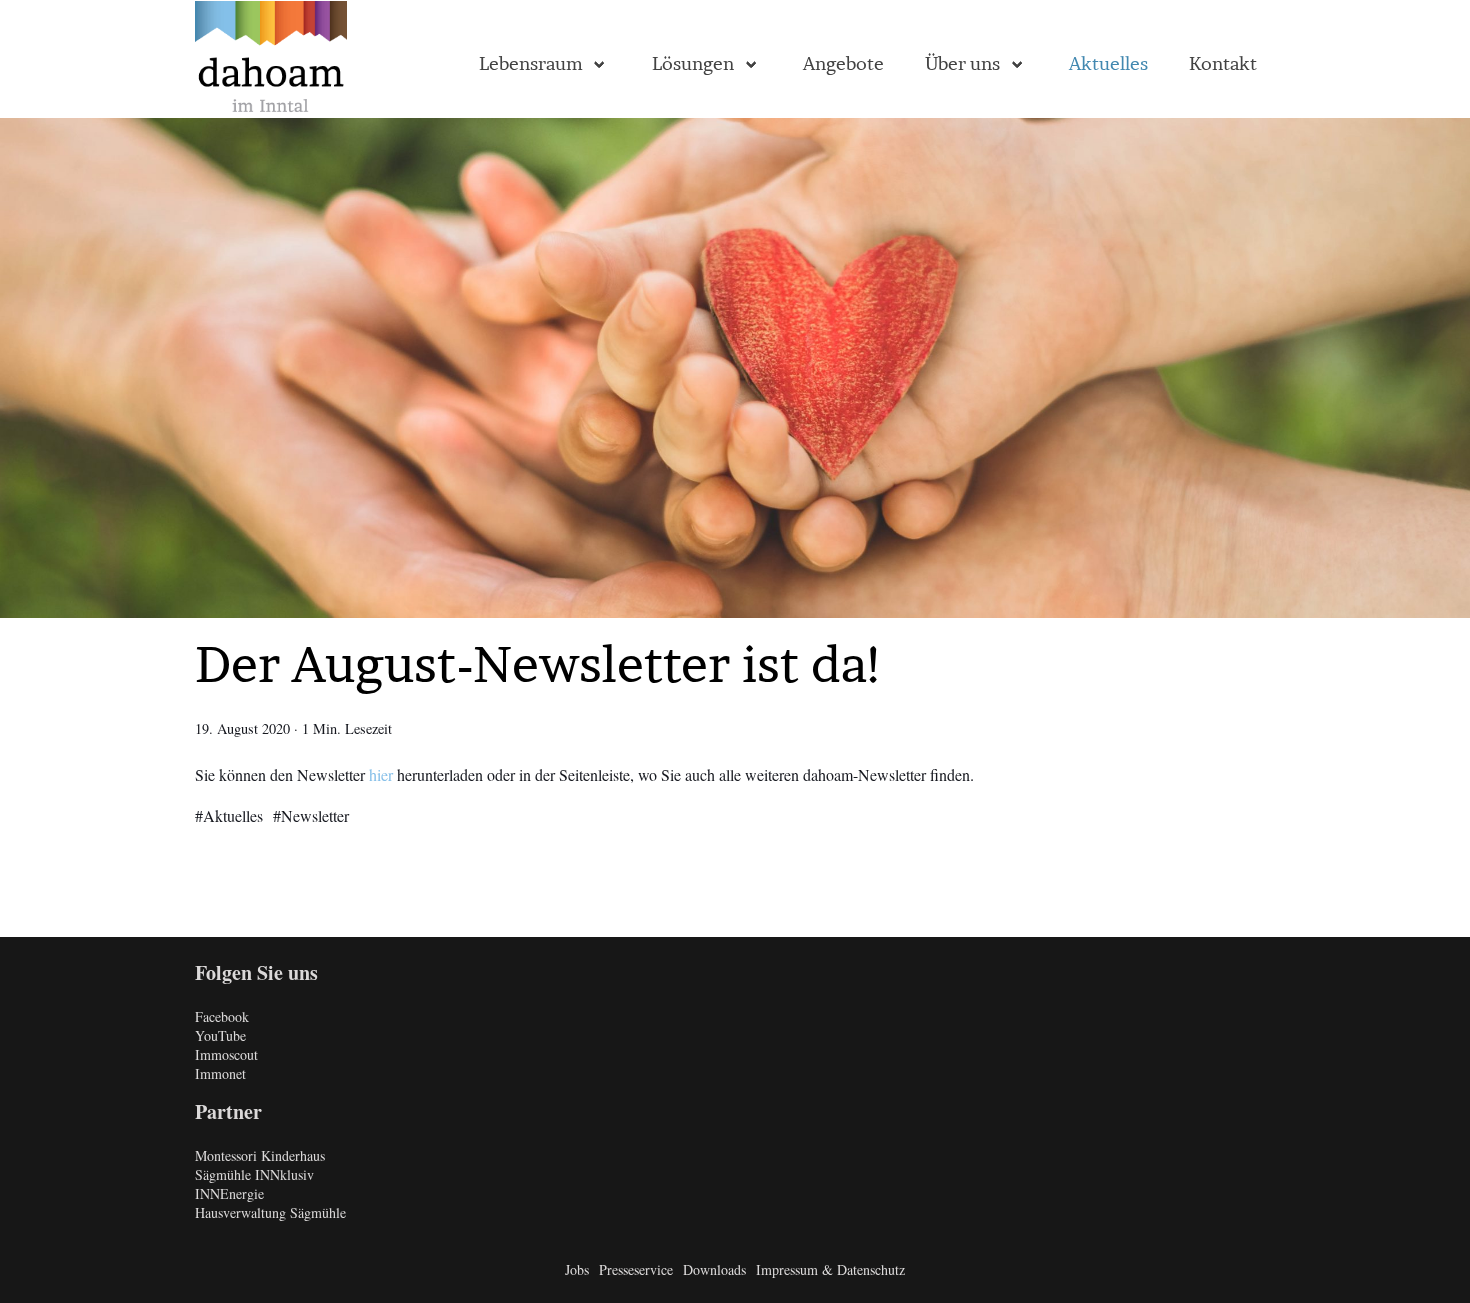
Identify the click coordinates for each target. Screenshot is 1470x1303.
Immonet (220, 1073)
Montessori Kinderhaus (260, 1155)
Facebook (222, 1016)
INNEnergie (229, 1193)
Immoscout (226, 1054)
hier (381, 774)
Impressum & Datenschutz (830, 1269)
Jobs (577, 1269)
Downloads (714, 1269)
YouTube (220, 1035)
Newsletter (315, 815)
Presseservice (636, 1269)
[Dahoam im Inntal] (271, 59)
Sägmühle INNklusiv (254, 1174)
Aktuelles (233, 815)
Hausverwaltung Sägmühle (270, 1212)
